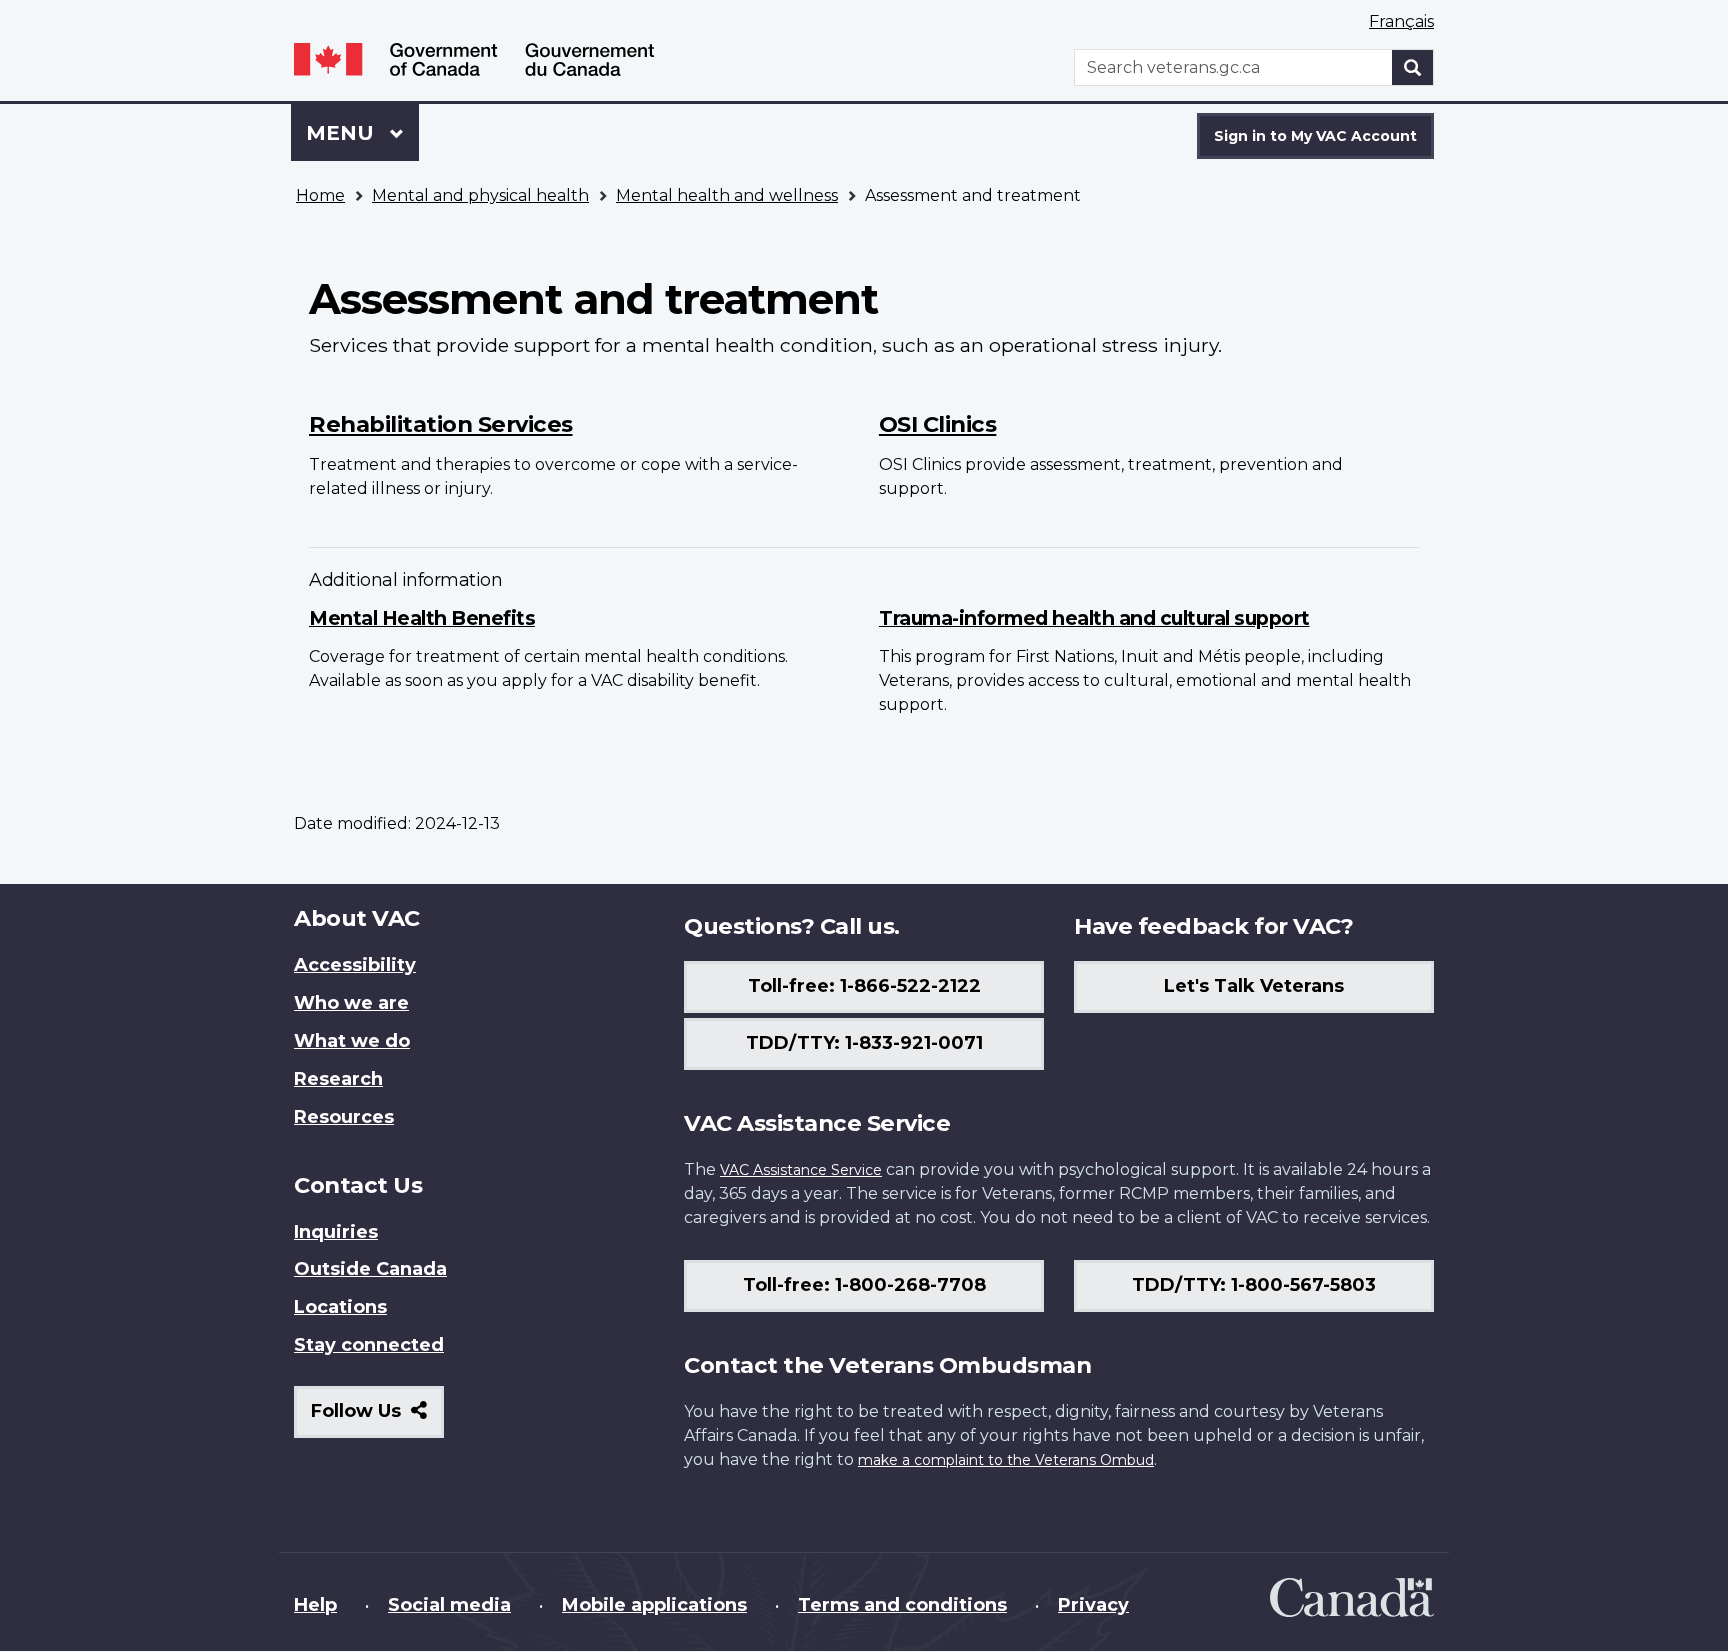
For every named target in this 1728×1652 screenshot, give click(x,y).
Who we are (351, 1003)
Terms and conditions (902, 1605)
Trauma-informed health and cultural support (1094, 618)
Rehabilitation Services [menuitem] (441, 424)
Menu (343, 133)
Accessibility (355, 965)
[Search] (1413, 67)
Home (320, 195)
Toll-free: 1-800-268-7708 (864, 1285)
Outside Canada (370, 1269)
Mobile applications (654, 1605)
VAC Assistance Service (801, 1170)
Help (315, 1605)
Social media (449, 1605)
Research (338, 1079)
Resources (344, 1117)
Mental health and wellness (727, 195)
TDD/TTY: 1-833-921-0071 (864, 1043)
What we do (352, 1041)
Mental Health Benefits (422, 618)
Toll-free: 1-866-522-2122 (864, 986)
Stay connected (369, 1345)
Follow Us (377, 1418)
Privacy (1093, 1605)
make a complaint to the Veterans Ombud (1006, 1460)
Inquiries (336, 1232)
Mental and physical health (480, 195)
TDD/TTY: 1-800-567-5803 (1254, 1285)
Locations (340, 1307)
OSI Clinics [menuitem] (938, 424)
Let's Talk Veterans (1254, 986)
